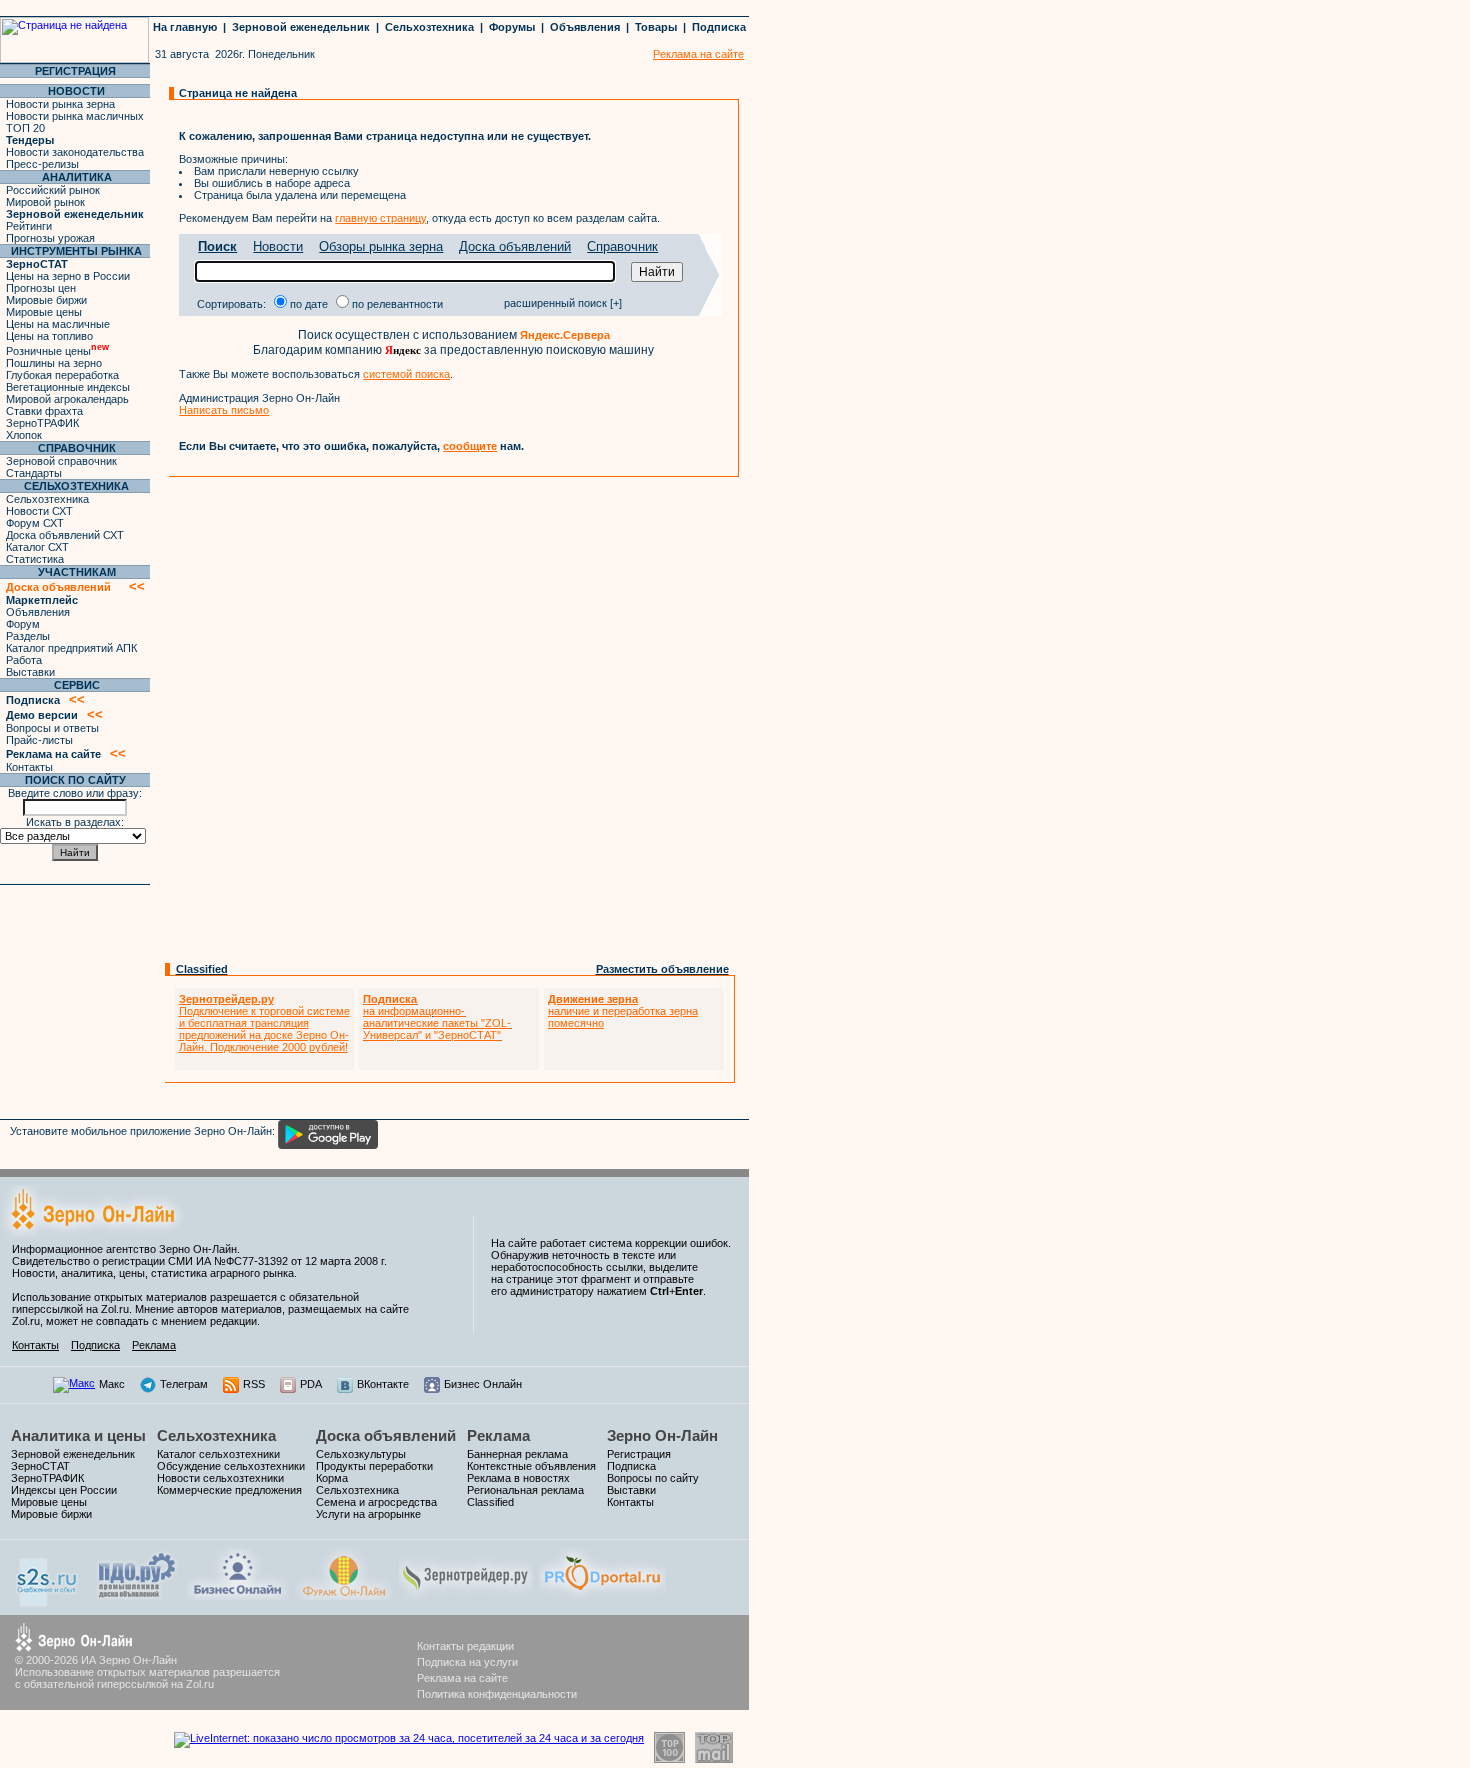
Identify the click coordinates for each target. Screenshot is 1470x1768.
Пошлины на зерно (54, 363)
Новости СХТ (39, 511)
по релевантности (397, 304)
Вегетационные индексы (68, 387)
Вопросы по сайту (653, 1478)
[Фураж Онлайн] (344, 1596)
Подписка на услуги (467, 1662)
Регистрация (639, 1454)
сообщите (470, 446)
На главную (185, 27)
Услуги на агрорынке (368, 1514)
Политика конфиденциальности (497, 1694)
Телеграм (184, 1384)
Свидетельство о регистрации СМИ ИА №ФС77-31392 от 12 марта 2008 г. (199, 1261)
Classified (202, 969)
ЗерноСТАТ (40, 1466)
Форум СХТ (35, 523)
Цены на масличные (58, 324)
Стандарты (34, 473)
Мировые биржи (46, 300)
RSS (254, 1384)
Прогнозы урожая (50, 238)
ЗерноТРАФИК (42, 423)
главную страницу (380, 218)
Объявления (585, 27)
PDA (311, 1384)
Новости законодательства (75, 152)
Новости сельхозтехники (220, 1478)
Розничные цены (57, 351)
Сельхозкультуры (361, 1454)
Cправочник (622, 246)
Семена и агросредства (376, 1502)
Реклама (154, 1345)
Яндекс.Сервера (565, 335)
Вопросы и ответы (52, 728)
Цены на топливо (49, 336)
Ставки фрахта (44, 411)
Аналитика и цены (78, 1435)
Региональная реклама (525, 1490)
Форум (23, 624)
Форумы (512, 27)
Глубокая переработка (62, 375)
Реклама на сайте (462, 1678)
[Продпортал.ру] (602, 1596)
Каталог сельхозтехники (218, 1454)
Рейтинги (29, 226)
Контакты (29, 767)
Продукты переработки (374, 1466)
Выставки (30, 672)
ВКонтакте (383, 1384)
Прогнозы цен (41, 288)
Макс (112, 1384)
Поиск (217, 246)
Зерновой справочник (61, 461)
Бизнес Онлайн (483, 1384)
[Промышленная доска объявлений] (137, 1599)
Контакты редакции (465, 1646)
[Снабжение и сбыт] (48, 1603)
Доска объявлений (515, 246)
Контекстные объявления (531, 1466)
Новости (278, 246)
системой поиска (406, 374)
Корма (332, 1478)
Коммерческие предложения (229, 1490)
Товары (656, 27)
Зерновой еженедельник (301, 27)
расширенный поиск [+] (563, 303)
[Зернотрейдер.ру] (466, 1596)
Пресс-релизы (42, 164)
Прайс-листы (39, 740)
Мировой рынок (45, 202)
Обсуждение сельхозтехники (231, 1466)
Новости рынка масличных (75, 116)
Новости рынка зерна (60, 104)
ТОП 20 (25, 128)
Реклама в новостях (518, 1478)
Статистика (35, 559)
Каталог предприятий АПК (71, 648)
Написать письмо (224, 410)
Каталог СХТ (37, 547)
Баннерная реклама (517, 1454)
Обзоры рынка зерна (381, 246)
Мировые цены (44, 312)
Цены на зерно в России (68, 276)
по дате (309, 304)
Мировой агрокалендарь (67, 399)
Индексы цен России (64, 1490)
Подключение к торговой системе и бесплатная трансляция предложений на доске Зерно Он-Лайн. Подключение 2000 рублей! (264, 1023)
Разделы (28, 636)
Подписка (719, 27)
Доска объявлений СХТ (65, 535)
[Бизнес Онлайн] (237, 1596)
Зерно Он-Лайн (662, 1435)
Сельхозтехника (429, 27)
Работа (24, 660)
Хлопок (24, 435)
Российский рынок (53, 190)
